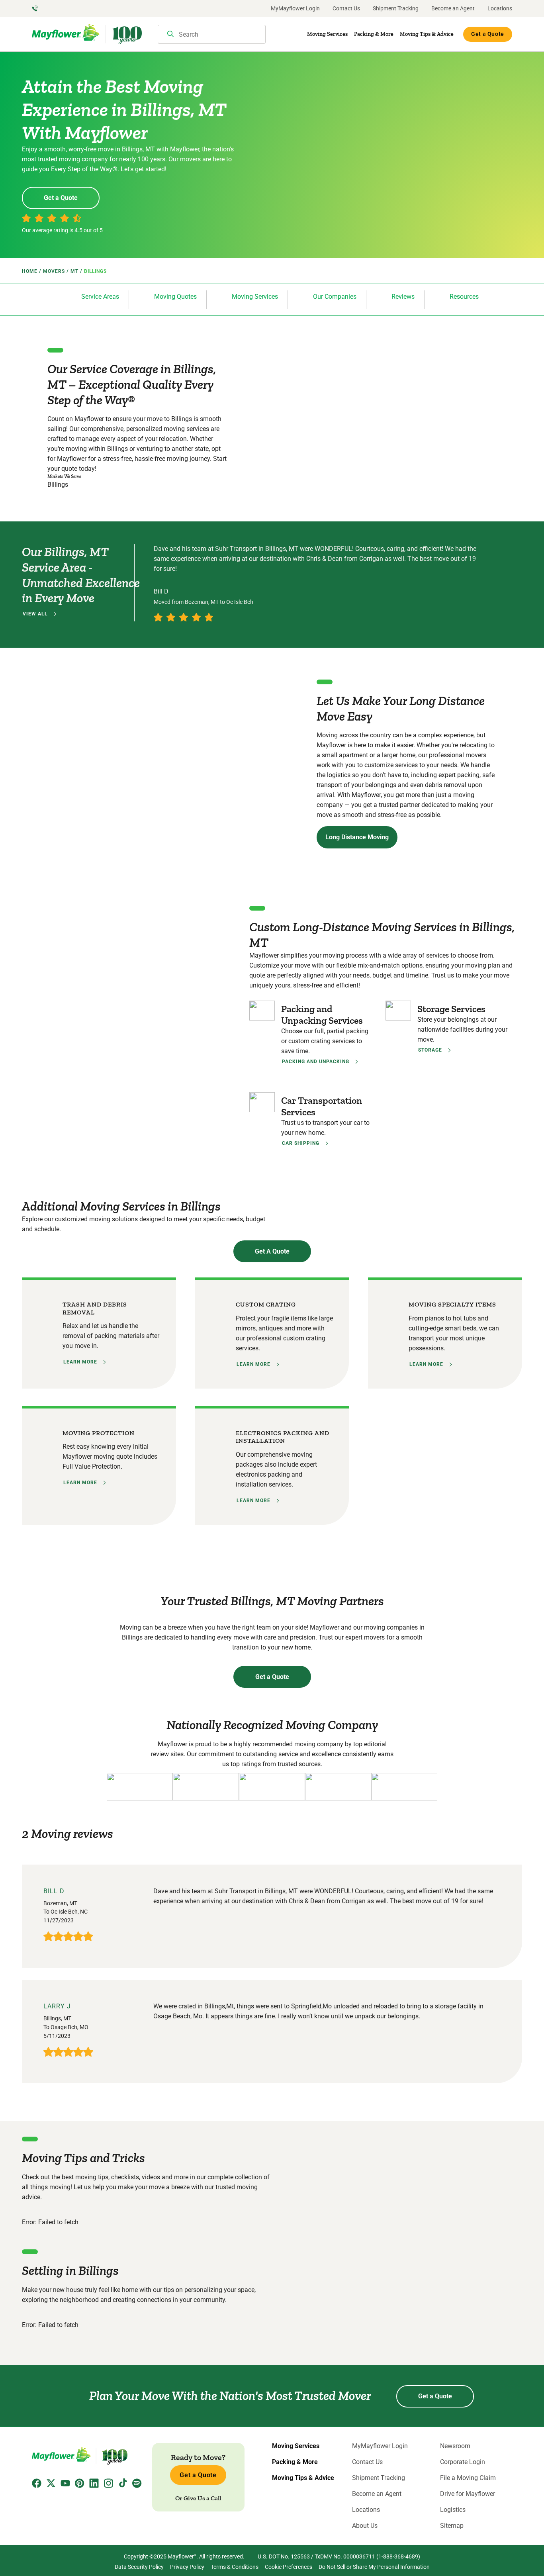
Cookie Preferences (289, 2567)
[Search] (170, 35)
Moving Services (327, 34)
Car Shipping (301, 1143)
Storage (430, 1050)
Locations (500, 8)
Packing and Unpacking (316, 1062)
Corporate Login (463, 2462)
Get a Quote (488, 34)
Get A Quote (272, 1251)
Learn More (80, 1362)
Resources (464, 297)
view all (35, 614)
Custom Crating (266, 1304)
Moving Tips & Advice (427, 34)
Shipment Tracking (396, 8)
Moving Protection (99, 1433)
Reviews (403, 297)
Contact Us (346, 8)
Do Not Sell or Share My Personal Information (374, 2567)
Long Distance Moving (357, 837)
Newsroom (455, 2446)
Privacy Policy (187, 2567)
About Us (365, 2526)
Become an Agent (453, 8)
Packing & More (374, 34)
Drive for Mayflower (468, 2494)
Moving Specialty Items (452, 1304)
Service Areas (100, 297)
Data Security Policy (139, 2567)
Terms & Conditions (235, 2567)
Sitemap (452, 2526)
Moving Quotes (175, 297)
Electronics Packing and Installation (283, 1437)
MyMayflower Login (295, 8)
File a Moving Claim (468, 2478)
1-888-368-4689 (398, 2556)
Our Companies (335, 297)
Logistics (453, 2510)
